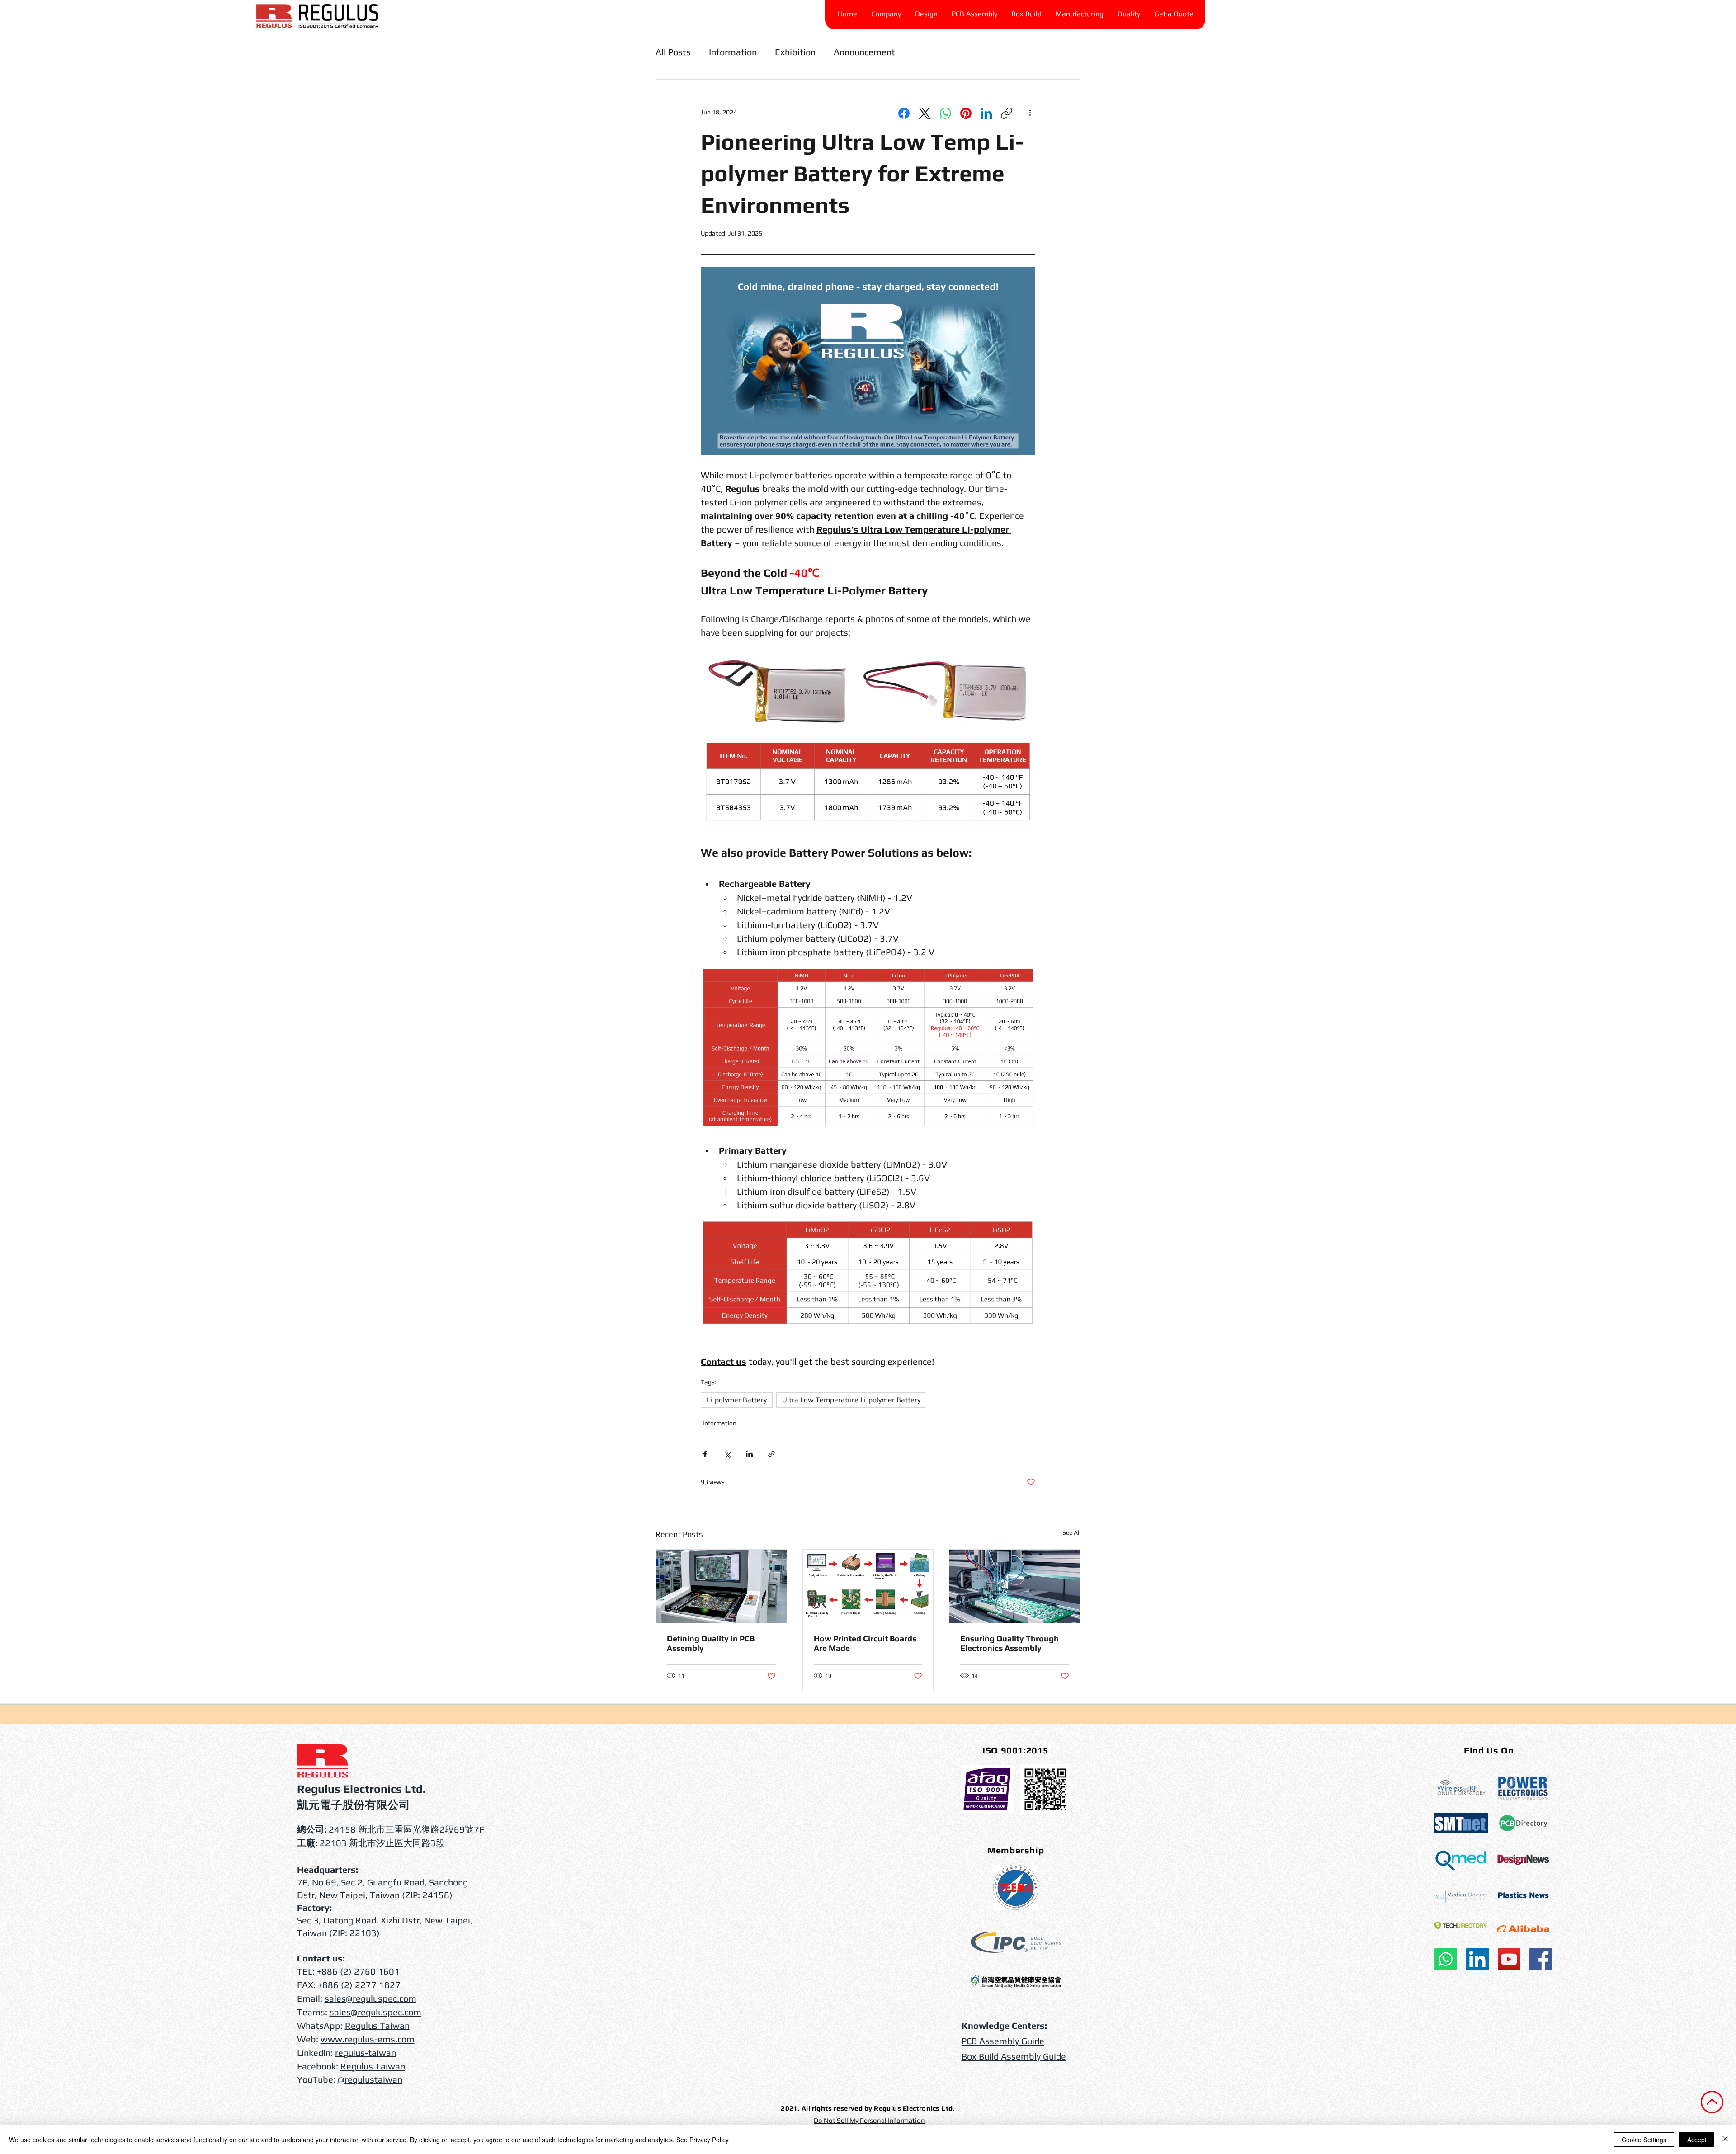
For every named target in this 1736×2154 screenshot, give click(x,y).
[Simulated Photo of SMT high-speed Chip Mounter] (1015, 1586)
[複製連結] (1007, 113)
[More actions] (1030, 112)
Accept (1697, 2140)
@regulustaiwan (370, 2079)
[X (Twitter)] (925, 113)
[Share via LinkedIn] (749, 1454)
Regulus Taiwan (377, 2025)
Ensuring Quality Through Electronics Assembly (1010, 1643)
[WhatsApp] (946, 113)
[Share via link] (771, 1454)
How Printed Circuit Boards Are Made (865, 1643)
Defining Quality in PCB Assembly (711, 1643)
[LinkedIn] (986, 113)
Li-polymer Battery (737, 1400)
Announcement (864, 52)
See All (1071, 1532)
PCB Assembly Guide (1003, 2041)
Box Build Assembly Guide (1014, 2056)
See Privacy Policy (703, 2140)
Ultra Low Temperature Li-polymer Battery (851, 1400)
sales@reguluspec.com (370, 1998)
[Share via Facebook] (705, 1454)
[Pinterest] (966, 113)
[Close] (1725, 2140)
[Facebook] (904, 113)
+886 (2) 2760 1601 (358, 1971)
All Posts (673, 52)
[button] (1129, 14)
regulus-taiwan (366, 2053)
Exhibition (795, 52)
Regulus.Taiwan (373, 2066)
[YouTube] (1509, 1959)
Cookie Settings (1644, 2140)
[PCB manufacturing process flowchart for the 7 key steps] (868, 1586)
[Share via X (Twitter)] (727, 1454)
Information (733, 52)
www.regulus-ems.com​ (368, 2039)
